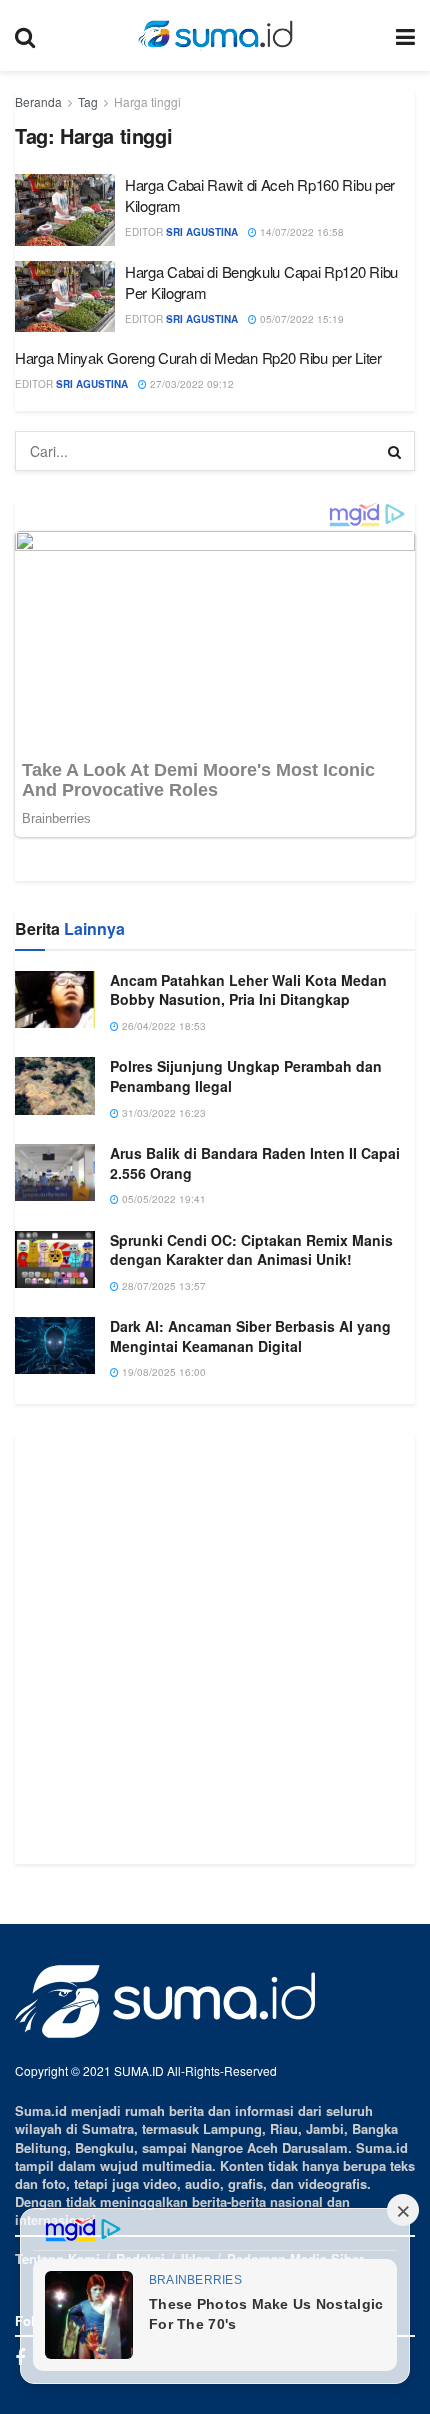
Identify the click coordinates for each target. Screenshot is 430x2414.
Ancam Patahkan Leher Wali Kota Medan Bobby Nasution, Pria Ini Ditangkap (248, 1264)
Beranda (38, 101)
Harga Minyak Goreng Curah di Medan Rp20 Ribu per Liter (198, 357)
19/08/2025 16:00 (162, 1647)
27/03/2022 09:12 (190, 384)
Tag (88, 101)
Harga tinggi (147, 101)
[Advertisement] (215, 1923)
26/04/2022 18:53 (162, 1301)
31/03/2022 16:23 (162, 1387)
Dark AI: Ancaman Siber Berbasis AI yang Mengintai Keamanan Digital (250, 1611)
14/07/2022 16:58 (300, 232)
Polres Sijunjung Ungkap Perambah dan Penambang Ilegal (246, 1351)
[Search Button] (395, 451)
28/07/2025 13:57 (162, 1560)
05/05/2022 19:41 (162, 1474)
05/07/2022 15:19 (300, 319)
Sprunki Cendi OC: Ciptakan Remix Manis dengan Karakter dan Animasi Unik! (251, 1524)
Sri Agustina (202, 232)
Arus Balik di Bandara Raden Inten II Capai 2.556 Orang (255, 1438)
